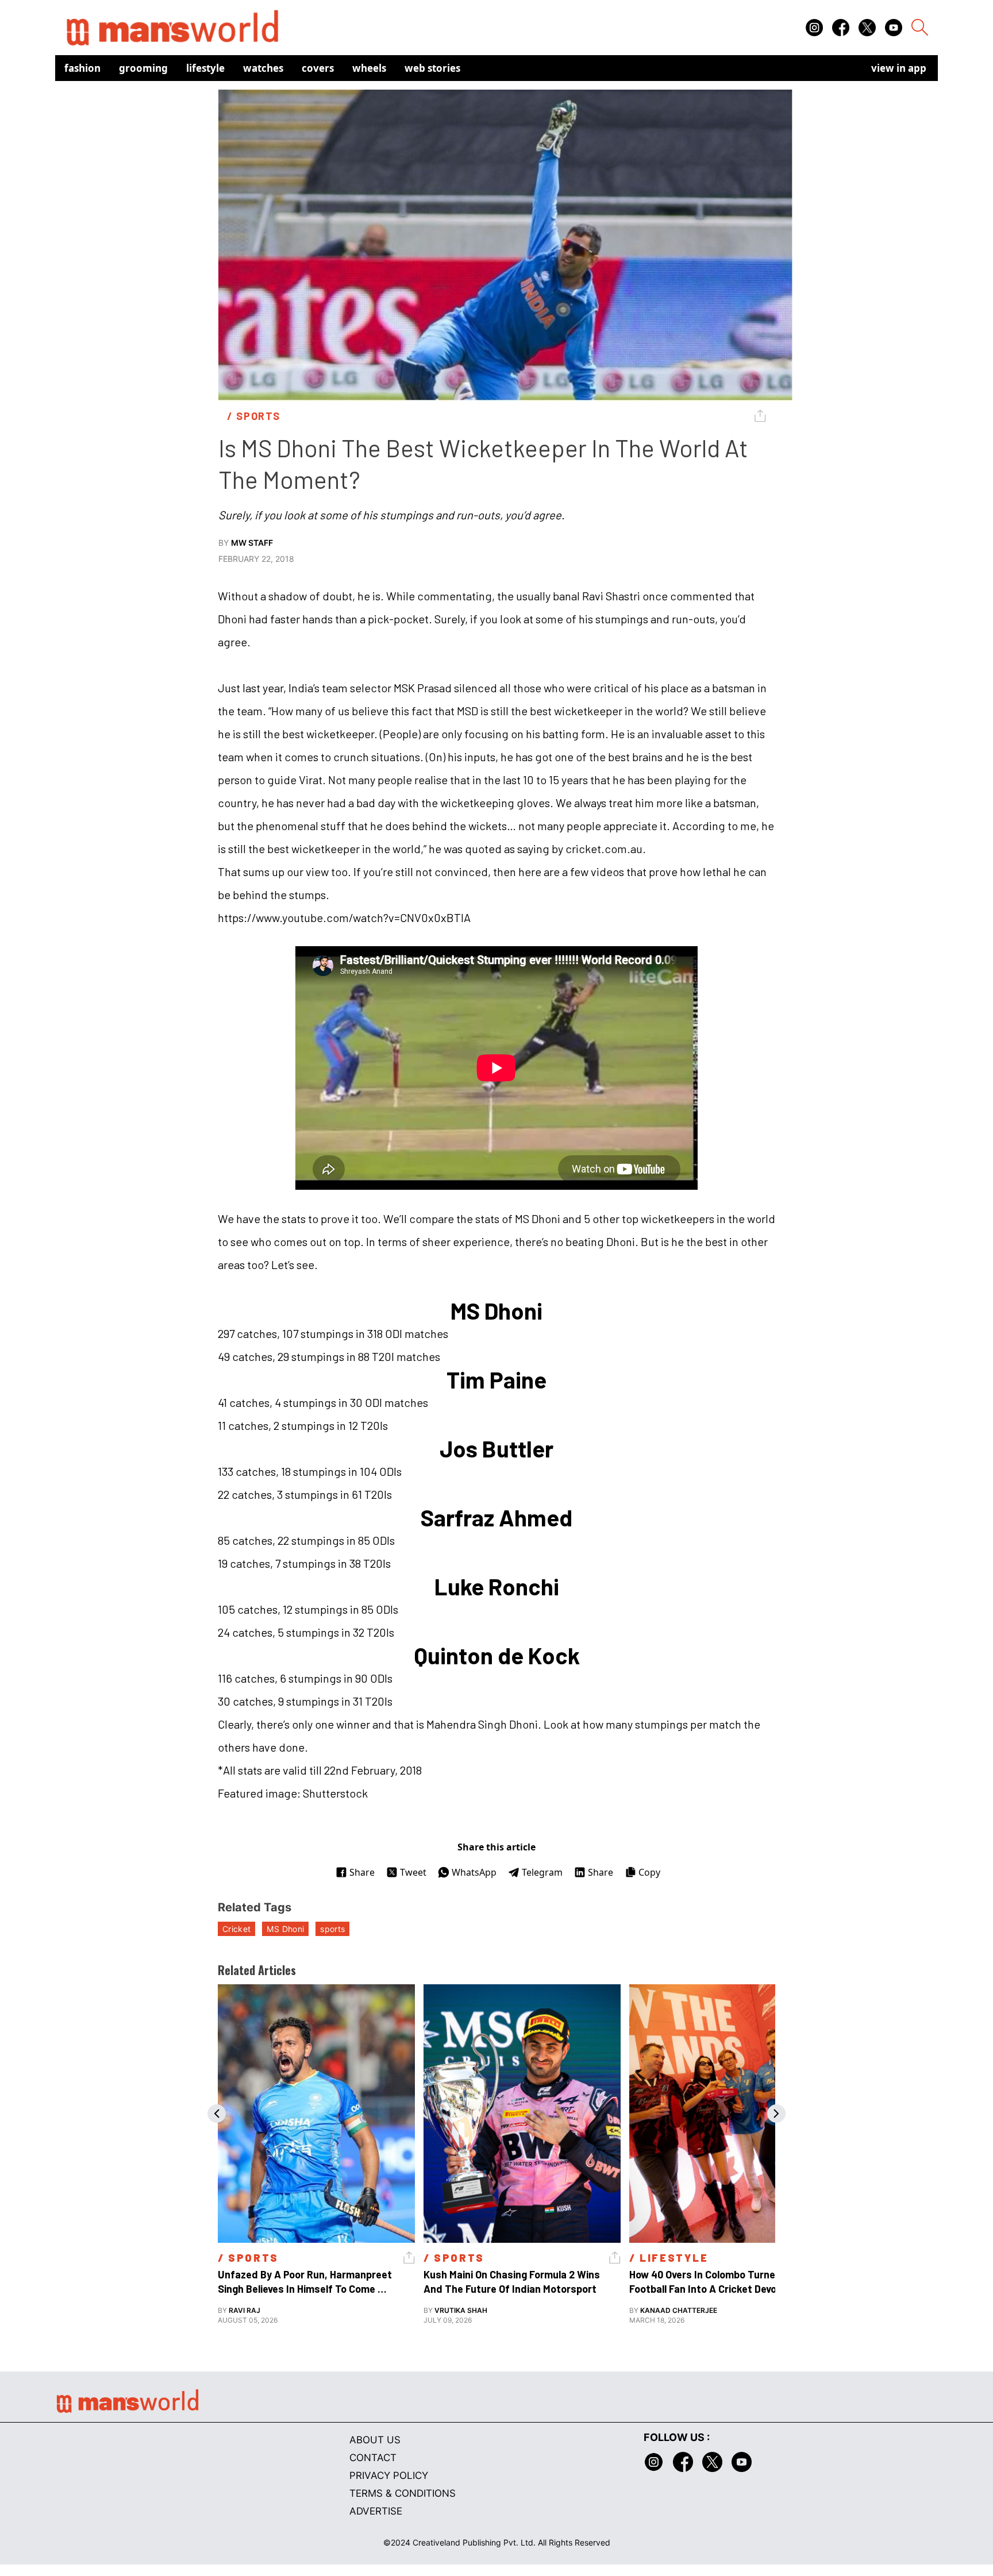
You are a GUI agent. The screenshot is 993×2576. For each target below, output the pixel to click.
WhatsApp (474, 1872)
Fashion (82, 68)
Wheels (369, 68)
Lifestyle (205, 68)
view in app (899, 68)
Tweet (413, 1872)
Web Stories (432, 68)
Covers (318, 68)
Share (362, 1872)
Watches (263, 68)
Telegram (542, 1872)
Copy (649, 1872)
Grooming (143, 68)
